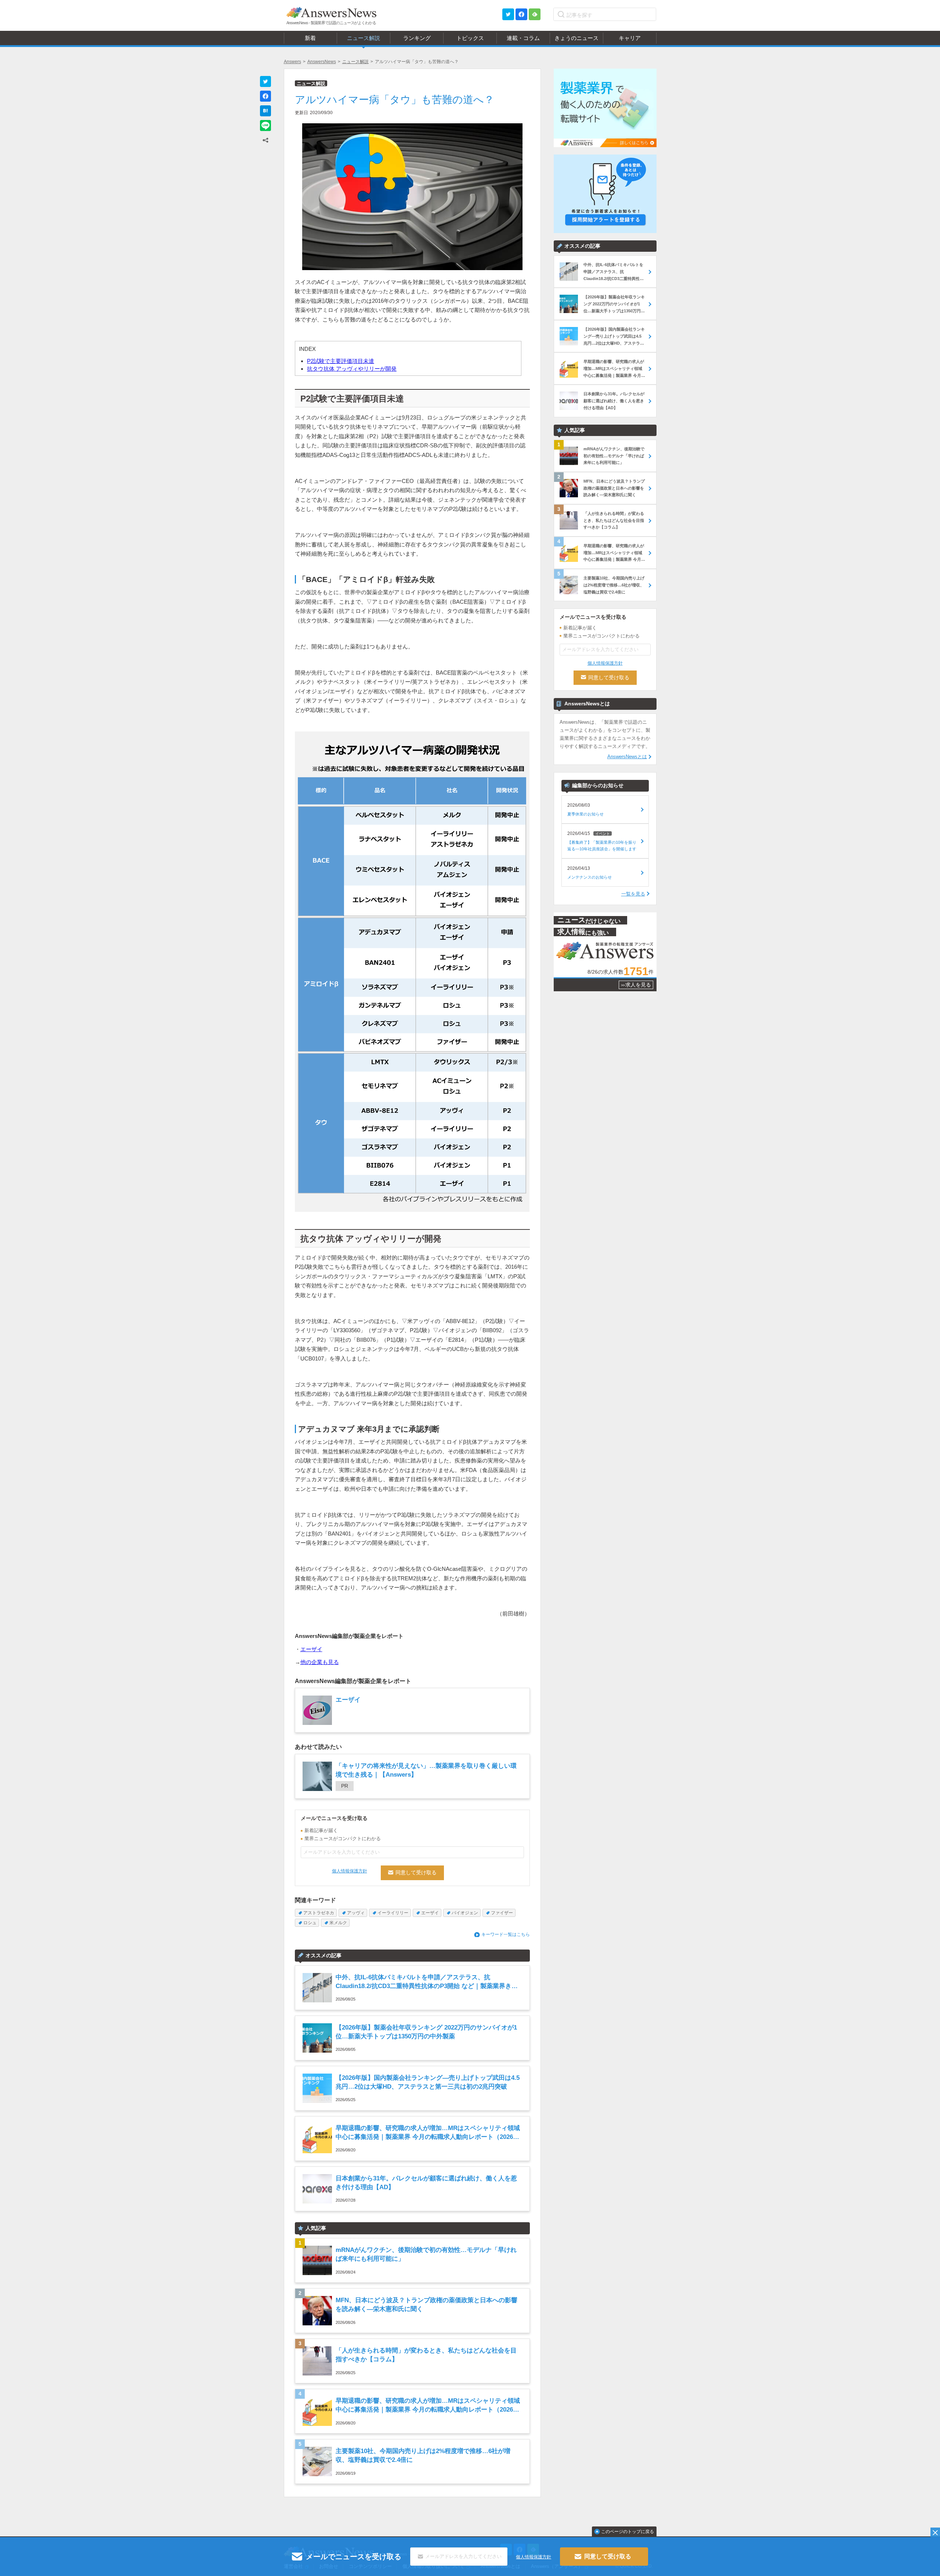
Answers (292, 62)
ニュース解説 (355, 62)
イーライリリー (393, 1913)
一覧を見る (633, 894)
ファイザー (502, 1913)
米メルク (338, 1923)
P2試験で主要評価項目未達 (341, 361)
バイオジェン (465, 1913)
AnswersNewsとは (627, 757)
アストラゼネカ (319, 1913)
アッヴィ (356, 1913)
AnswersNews (322, 62)
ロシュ (310, 1923)
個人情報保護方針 (350, 1871)
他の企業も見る (320, 1662)
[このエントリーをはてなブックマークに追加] (265, 111)
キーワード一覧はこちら (506, 1934)
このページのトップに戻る (628, 2532)
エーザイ (311, 1649)
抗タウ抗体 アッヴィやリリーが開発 (352, 369)
